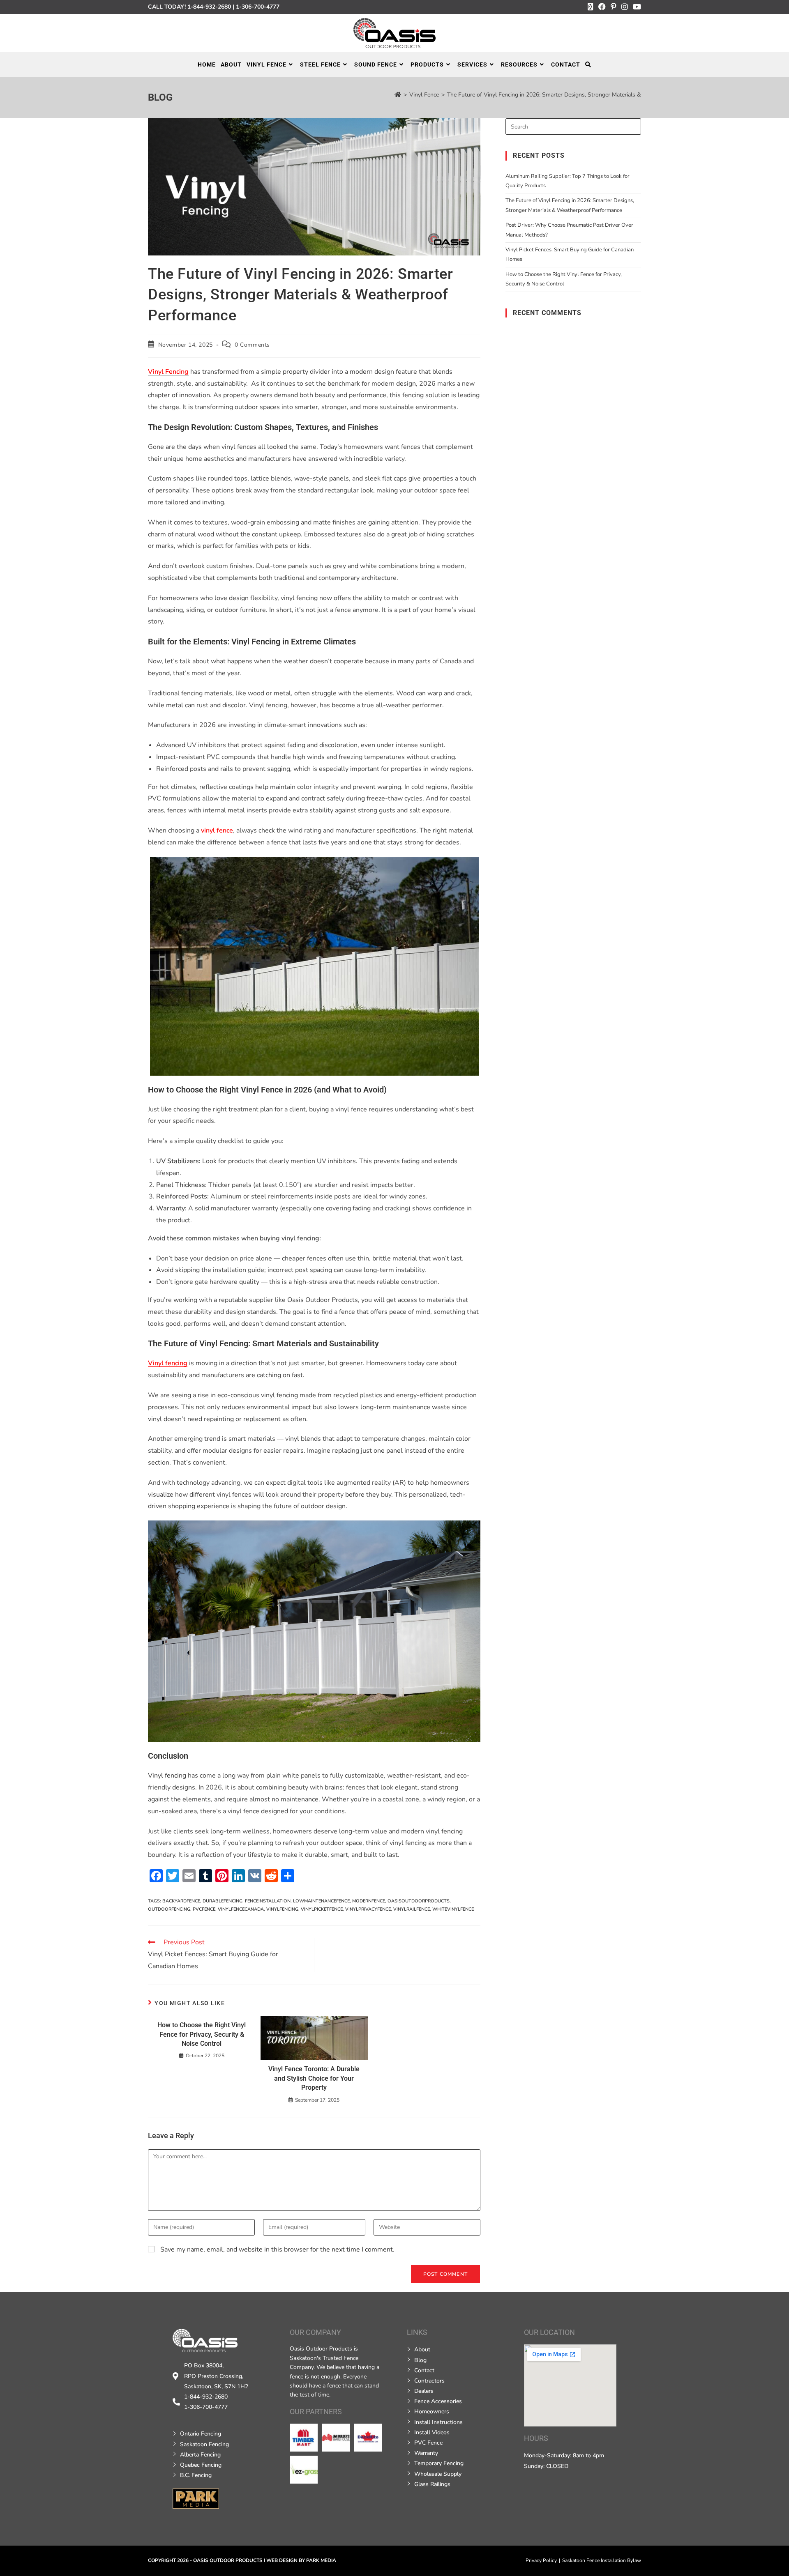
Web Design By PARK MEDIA (301, 2560)
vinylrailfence (412, 1909)
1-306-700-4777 (258, 7)
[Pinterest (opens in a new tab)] (614, 7)
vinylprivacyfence (368, 1909)
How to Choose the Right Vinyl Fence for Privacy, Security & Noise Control (202, 2034)
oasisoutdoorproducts (419, 1901)
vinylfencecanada (241, 1909)
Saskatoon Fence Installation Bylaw (602, 2560)
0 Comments (252, 345)
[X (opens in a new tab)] (591, 7)
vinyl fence (217, 830)
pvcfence (204, 1909)
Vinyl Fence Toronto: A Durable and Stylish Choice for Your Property (314, 2078)
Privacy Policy (541, 2560)
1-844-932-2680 (209, 7)
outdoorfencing (169, 1909)
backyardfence (181, 1901)
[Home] (398, 95)
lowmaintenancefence (321, 1901)
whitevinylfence (453, 1909)
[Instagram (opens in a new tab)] (625, 7)
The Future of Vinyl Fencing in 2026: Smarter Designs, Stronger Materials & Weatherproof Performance (580, 95)
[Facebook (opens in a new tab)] (602, 7)
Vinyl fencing (168, 1363)
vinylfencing (282, 1909)
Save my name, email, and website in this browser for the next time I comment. (277, 2249)
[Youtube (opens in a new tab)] (636, 7)
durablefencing (223, 1901)
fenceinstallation (268, 1901)
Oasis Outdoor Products (228, 2560)
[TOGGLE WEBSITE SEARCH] (588, 64)
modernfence (369, 1901)
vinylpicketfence (322, 1909)
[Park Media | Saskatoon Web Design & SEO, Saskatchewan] (196, 2498)
